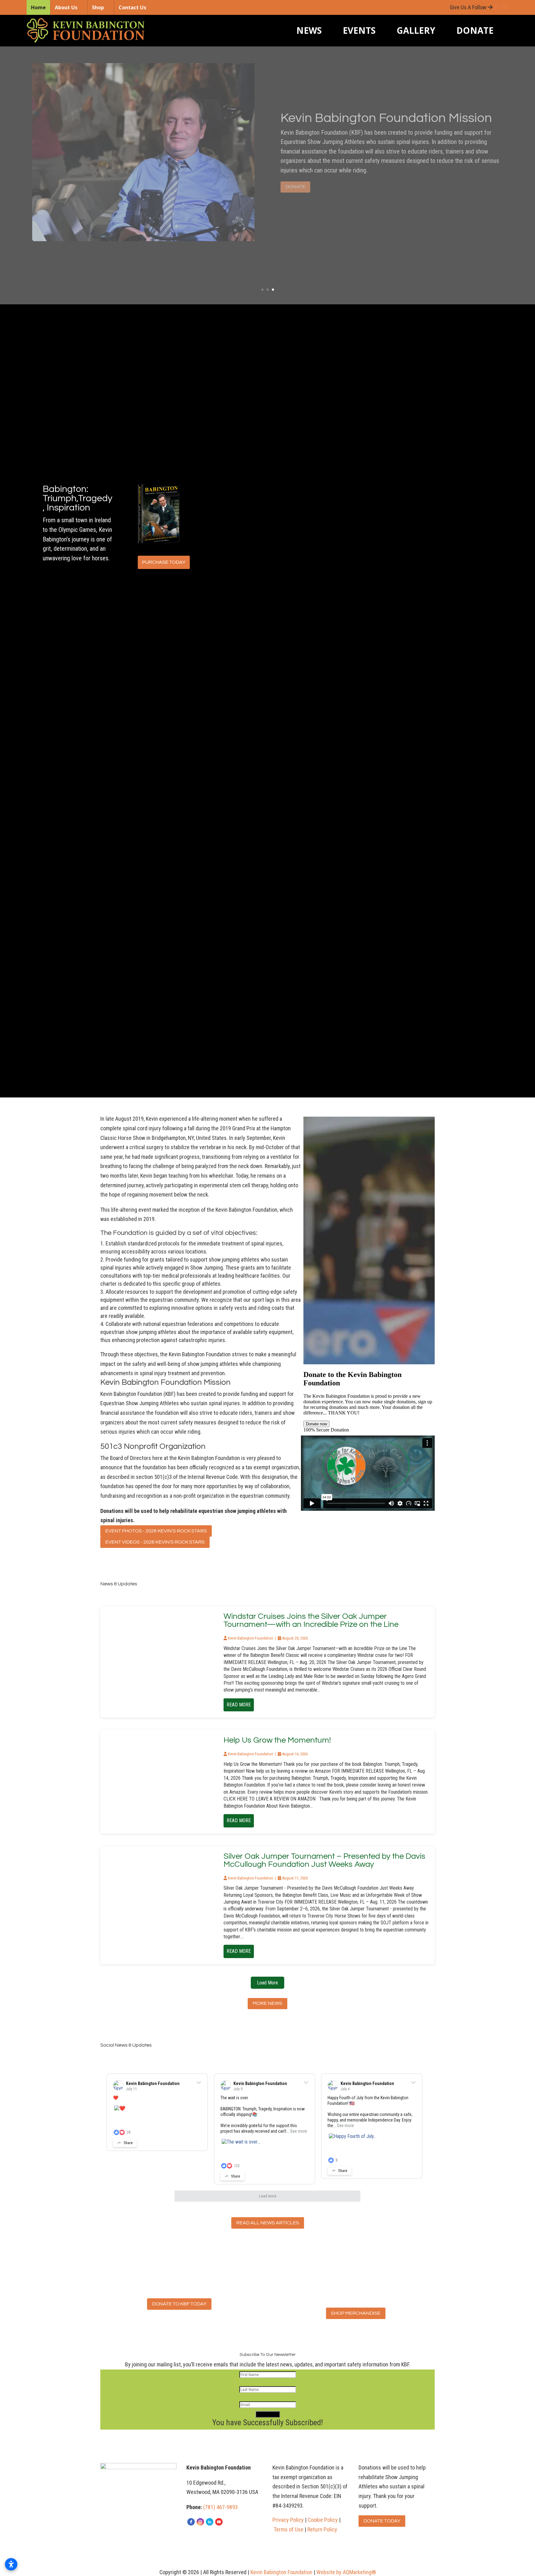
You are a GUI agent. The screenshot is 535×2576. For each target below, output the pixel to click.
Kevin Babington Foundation (153, 2083)
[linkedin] (210, 2522)
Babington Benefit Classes (357, 100)
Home (38, 7)
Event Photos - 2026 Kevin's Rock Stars (156, 1531)
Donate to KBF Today (179, 2304)
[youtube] (219, 2522)
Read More (239, 1705)
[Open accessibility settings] (11, 2564)
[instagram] (200, 2522)
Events (359, 30)
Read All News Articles (268, 2223)
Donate (475, 30)
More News (267, 2003)
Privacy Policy (288, 2520)
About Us (66, 7)
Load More (267, 1983)
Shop (98, 7)
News (309, 30)
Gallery (416, 30)
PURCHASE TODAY (164, 562)
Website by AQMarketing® (346, 2572)
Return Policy (322, 2529)
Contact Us (132, 7)
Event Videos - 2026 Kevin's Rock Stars (155, 1542)
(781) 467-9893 (220, 2507)
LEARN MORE (301, 204)
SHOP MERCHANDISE (356, 2313)
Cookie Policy (323, 2520)
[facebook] (191, 2522)
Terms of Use (289, 2529)
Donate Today (382, 2521)
